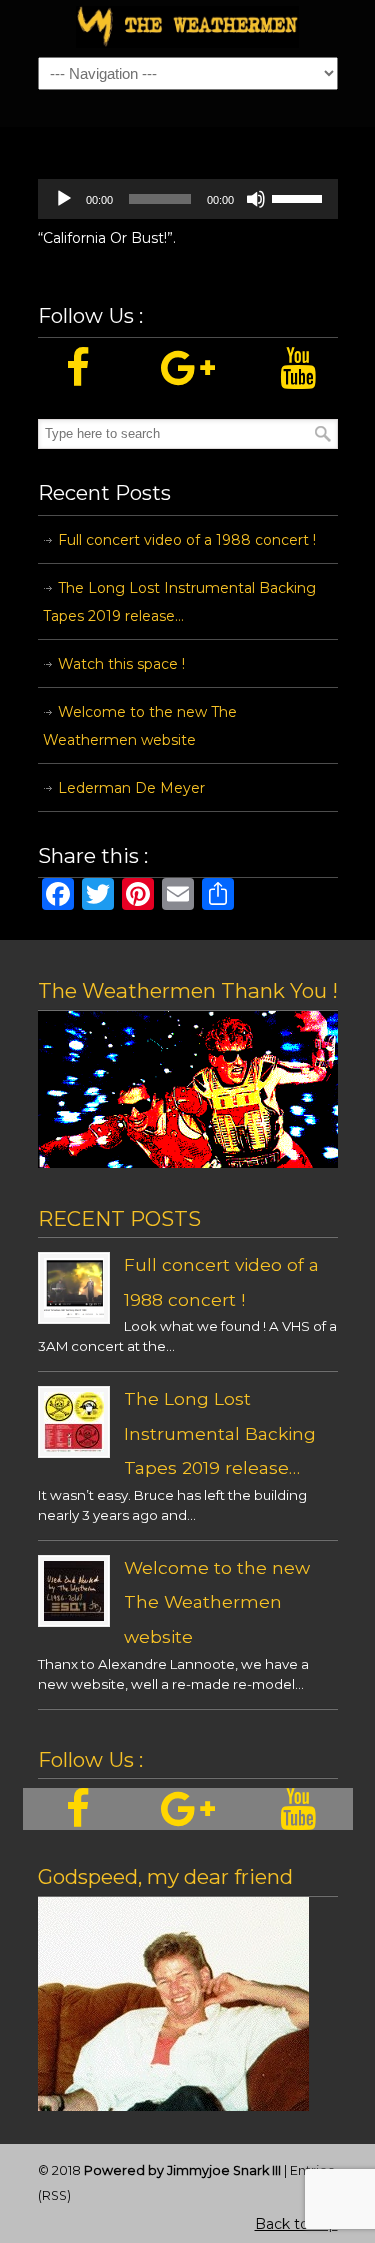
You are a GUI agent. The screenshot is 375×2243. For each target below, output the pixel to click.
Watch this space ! (121, 664)
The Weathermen (188, 27)
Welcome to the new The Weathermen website (140, 726)
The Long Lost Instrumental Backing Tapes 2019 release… (179, 602)
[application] (188, 199)
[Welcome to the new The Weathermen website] (74, 1616)
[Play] (64, 199)
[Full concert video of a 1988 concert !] (74, 1313)
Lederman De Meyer (131, 788)
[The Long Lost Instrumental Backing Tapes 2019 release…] (74, 1447)
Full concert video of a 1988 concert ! (187, 540)
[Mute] (256, 199)
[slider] (300, 197)
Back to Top (296, 2224)
